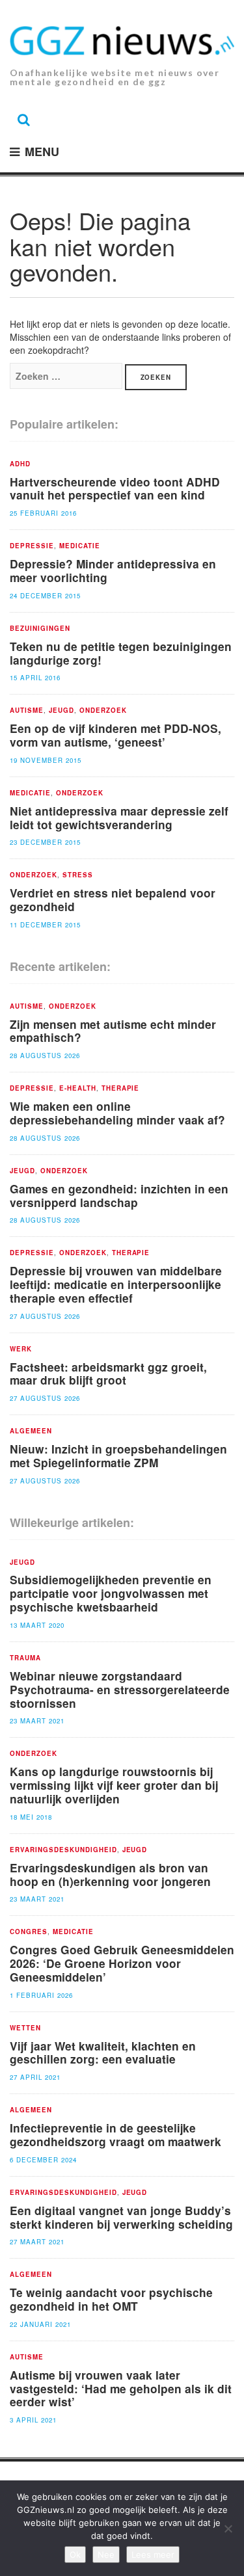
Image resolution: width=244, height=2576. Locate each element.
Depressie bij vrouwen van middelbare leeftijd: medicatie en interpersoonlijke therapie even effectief (116, 1284)
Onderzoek (103, 711)
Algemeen (31, 1431)
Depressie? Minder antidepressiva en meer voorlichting (113, 570)
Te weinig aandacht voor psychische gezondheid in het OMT (111, 2299)
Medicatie (80, 546)
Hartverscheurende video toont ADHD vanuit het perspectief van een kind (115, 488)
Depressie (32, 546)
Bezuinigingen (40, 629)
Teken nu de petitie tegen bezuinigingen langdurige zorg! (121, 653)
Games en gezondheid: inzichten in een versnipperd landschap (119, 1195)
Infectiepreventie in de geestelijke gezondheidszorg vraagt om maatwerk (115, 2134)
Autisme (27, 711)
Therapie (121, 1089)
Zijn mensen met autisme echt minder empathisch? (113, 1031)
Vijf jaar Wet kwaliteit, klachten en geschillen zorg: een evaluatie (103, 2052)
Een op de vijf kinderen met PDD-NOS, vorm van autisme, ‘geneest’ (115, 735)
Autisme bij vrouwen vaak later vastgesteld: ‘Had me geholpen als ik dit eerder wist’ (121, 2388)
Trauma (25, 1658)
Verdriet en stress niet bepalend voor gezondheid (113, 899)
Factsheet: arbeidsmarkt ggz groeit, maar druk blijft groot (108, 1374)
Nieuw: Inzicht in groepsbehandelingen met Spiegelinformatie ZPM (118, 1455)
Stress (78, 875)
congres (29, 1932)
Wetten (25, 2028)
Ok (75, 2555)
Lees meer (153, 2555)
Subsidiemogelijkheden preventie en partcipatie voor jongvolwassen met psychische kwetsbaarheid (111, 1593)
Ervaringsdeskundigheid (63, 1850)
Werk (21, 1349)
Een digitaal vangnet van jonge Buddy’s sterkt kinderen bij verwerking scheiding (121, 2217)
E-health (78, 1089)
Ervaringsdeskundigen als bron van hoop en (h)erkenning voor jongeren (110, 1874)
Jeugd (61, 711)
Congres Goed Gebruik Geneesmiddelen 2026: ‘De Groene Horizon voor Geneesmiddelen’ (122, 1963)
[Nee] (228, 2529)
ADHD (20, 464)
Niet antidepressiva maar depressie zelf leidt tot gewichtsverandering (119, 817)
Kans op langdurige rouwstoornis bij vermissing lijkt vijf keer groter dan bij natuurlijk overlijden (114, 1785)
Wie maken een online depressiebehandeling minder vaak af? (117, 1113)
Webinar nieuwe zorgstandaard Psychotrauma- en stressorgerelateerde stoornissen (120, 1689)
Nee (106, 2555)
